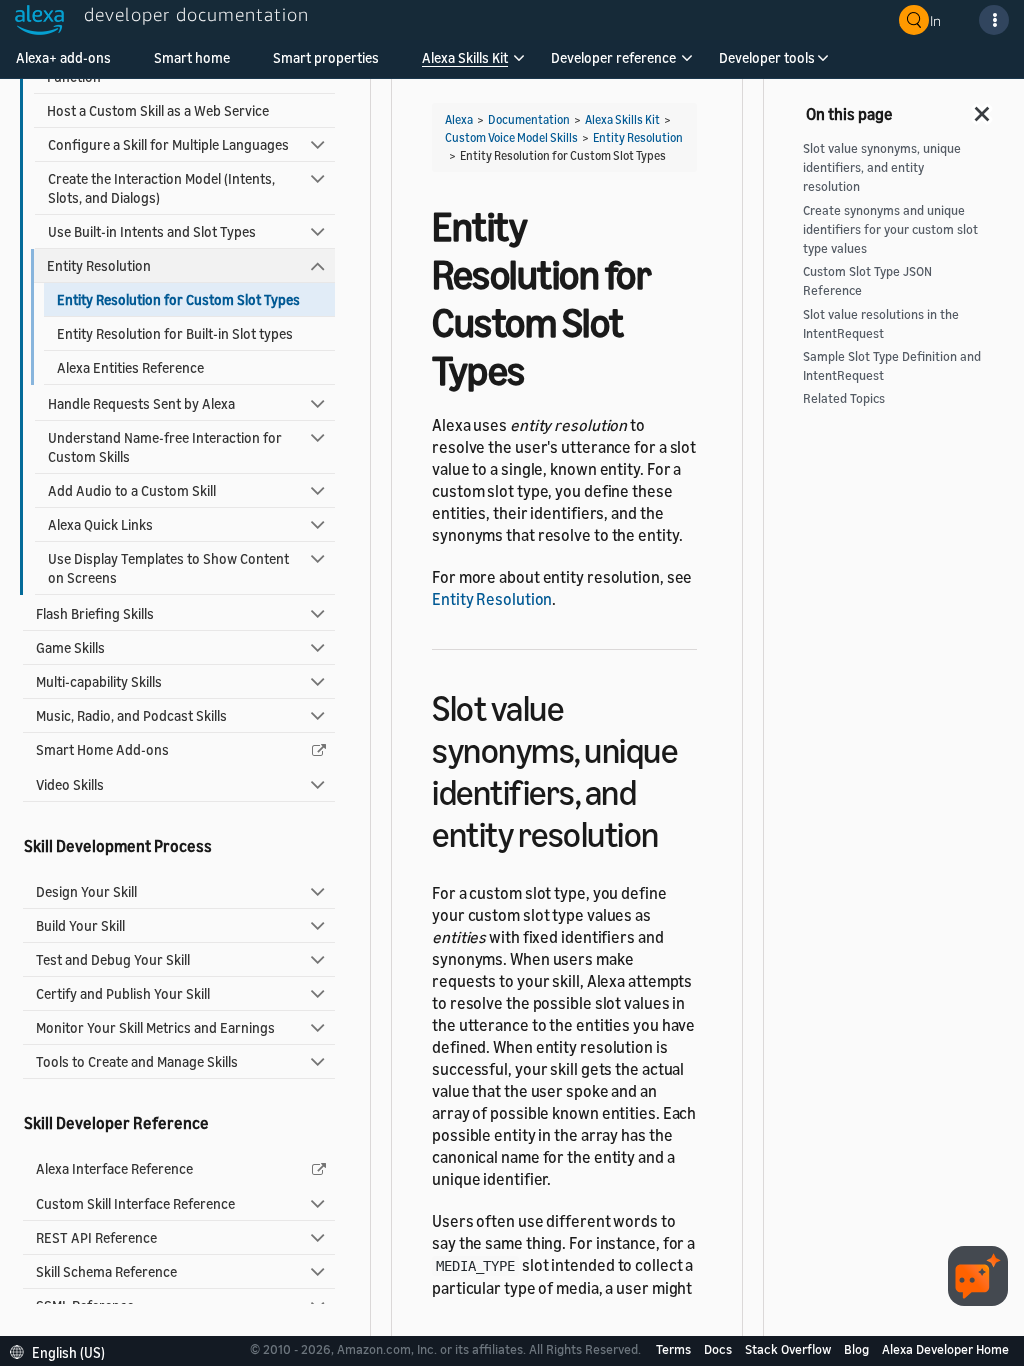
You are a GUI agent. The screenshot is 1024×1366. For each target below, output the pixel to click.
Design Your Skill (86, 891)
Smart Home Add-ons (102, 749)
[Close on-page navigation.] (983, 108)
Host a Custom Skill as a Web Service (158, 110)
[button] (465, 64)
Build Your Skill (80, 925)
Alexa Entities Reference (130, 367)
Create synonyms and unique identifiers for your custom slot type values (890, 229)
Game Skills (70, 647)
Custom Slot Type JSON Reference (867, 281)
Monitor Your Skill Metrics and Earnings (155, 1027)
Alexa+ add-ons (63, 57)
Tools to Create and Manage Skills (137, 1061)
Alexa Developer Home (945, 1349)
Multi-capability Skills (99, 681)
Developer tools (767, 57)
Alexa (459, 119)
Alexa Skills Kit (465, 57)
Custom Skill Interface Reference (135, 1203)
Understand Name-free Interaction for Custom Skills (165, 447)
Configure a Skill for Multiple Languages (168, 144)
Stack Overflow (789, 1349)
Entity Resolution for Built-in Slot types (175, 333)
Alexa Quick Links (100, 524)
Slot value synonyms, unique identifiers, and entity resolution (882, 167)
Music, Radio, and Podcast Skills (131, 715)
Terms (675, 1349)
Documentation (529, 119)
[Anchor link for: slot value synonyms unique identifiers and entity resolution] (676, 831)
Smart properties (326, 57)
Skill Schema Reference (106, 1271)
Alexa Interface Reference (114, 1168)
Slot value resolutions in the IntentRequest (881, 324)
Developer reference (613, 57)
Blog (858, 1349)
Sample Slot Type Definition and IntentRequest (892, 366)
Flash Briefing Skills (95, 613)
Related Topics (844, 398)
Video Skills (70, 784)
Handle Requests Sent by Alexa (141, 403)
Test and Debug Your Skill (113, 959)
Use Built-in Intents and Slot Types (152, 231)
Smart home (192, 57)
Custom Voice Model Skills (511, 137)
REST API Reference (96, 1237)
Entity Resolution (99, 265)
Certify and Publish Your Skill (123, 993)
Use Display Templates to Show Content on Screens (168, 568)
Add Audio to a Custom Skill (132, 490)
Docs (719, 1349)
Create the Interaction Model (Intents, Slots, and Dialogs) (161, 188)
